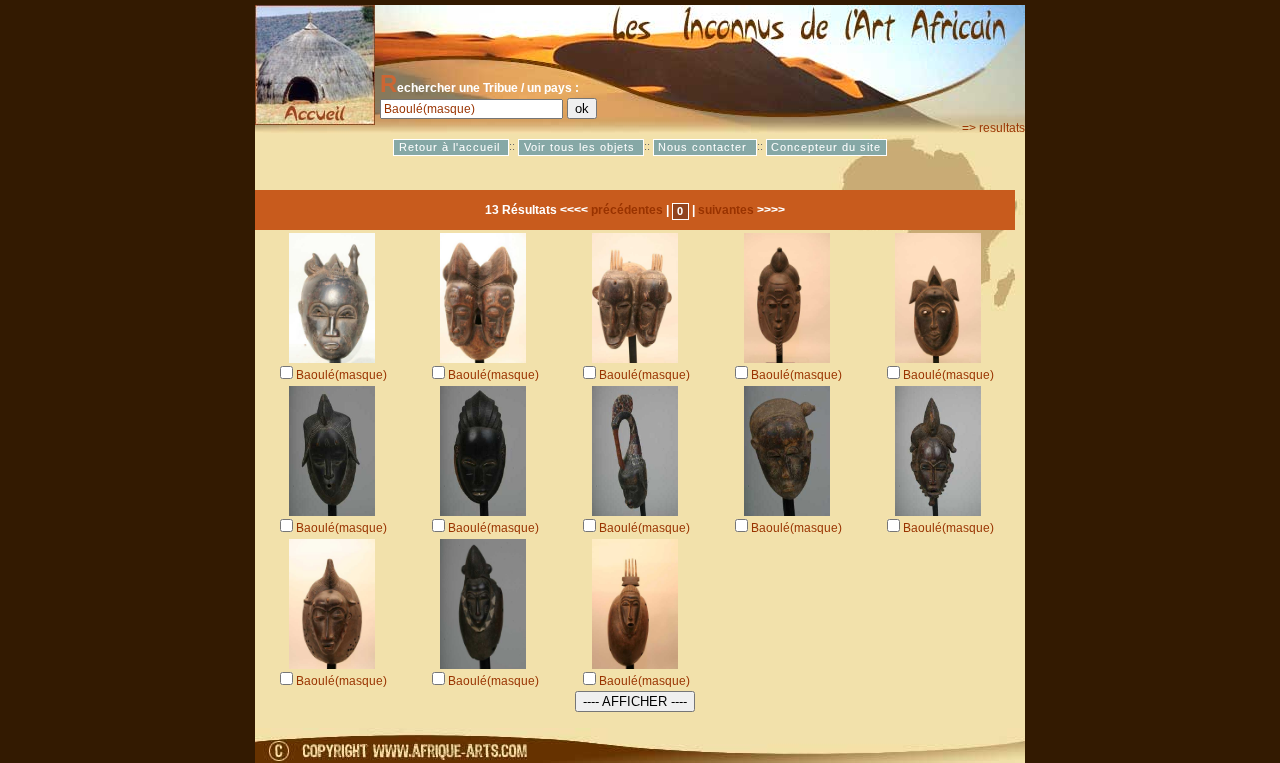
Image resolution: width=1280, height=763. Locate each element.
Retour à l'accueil (451, 147)
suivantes (726, 210)
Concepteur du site (826, 147)
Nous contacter (704, 147)
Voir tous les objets (581, 147)
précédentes (627, 210)
